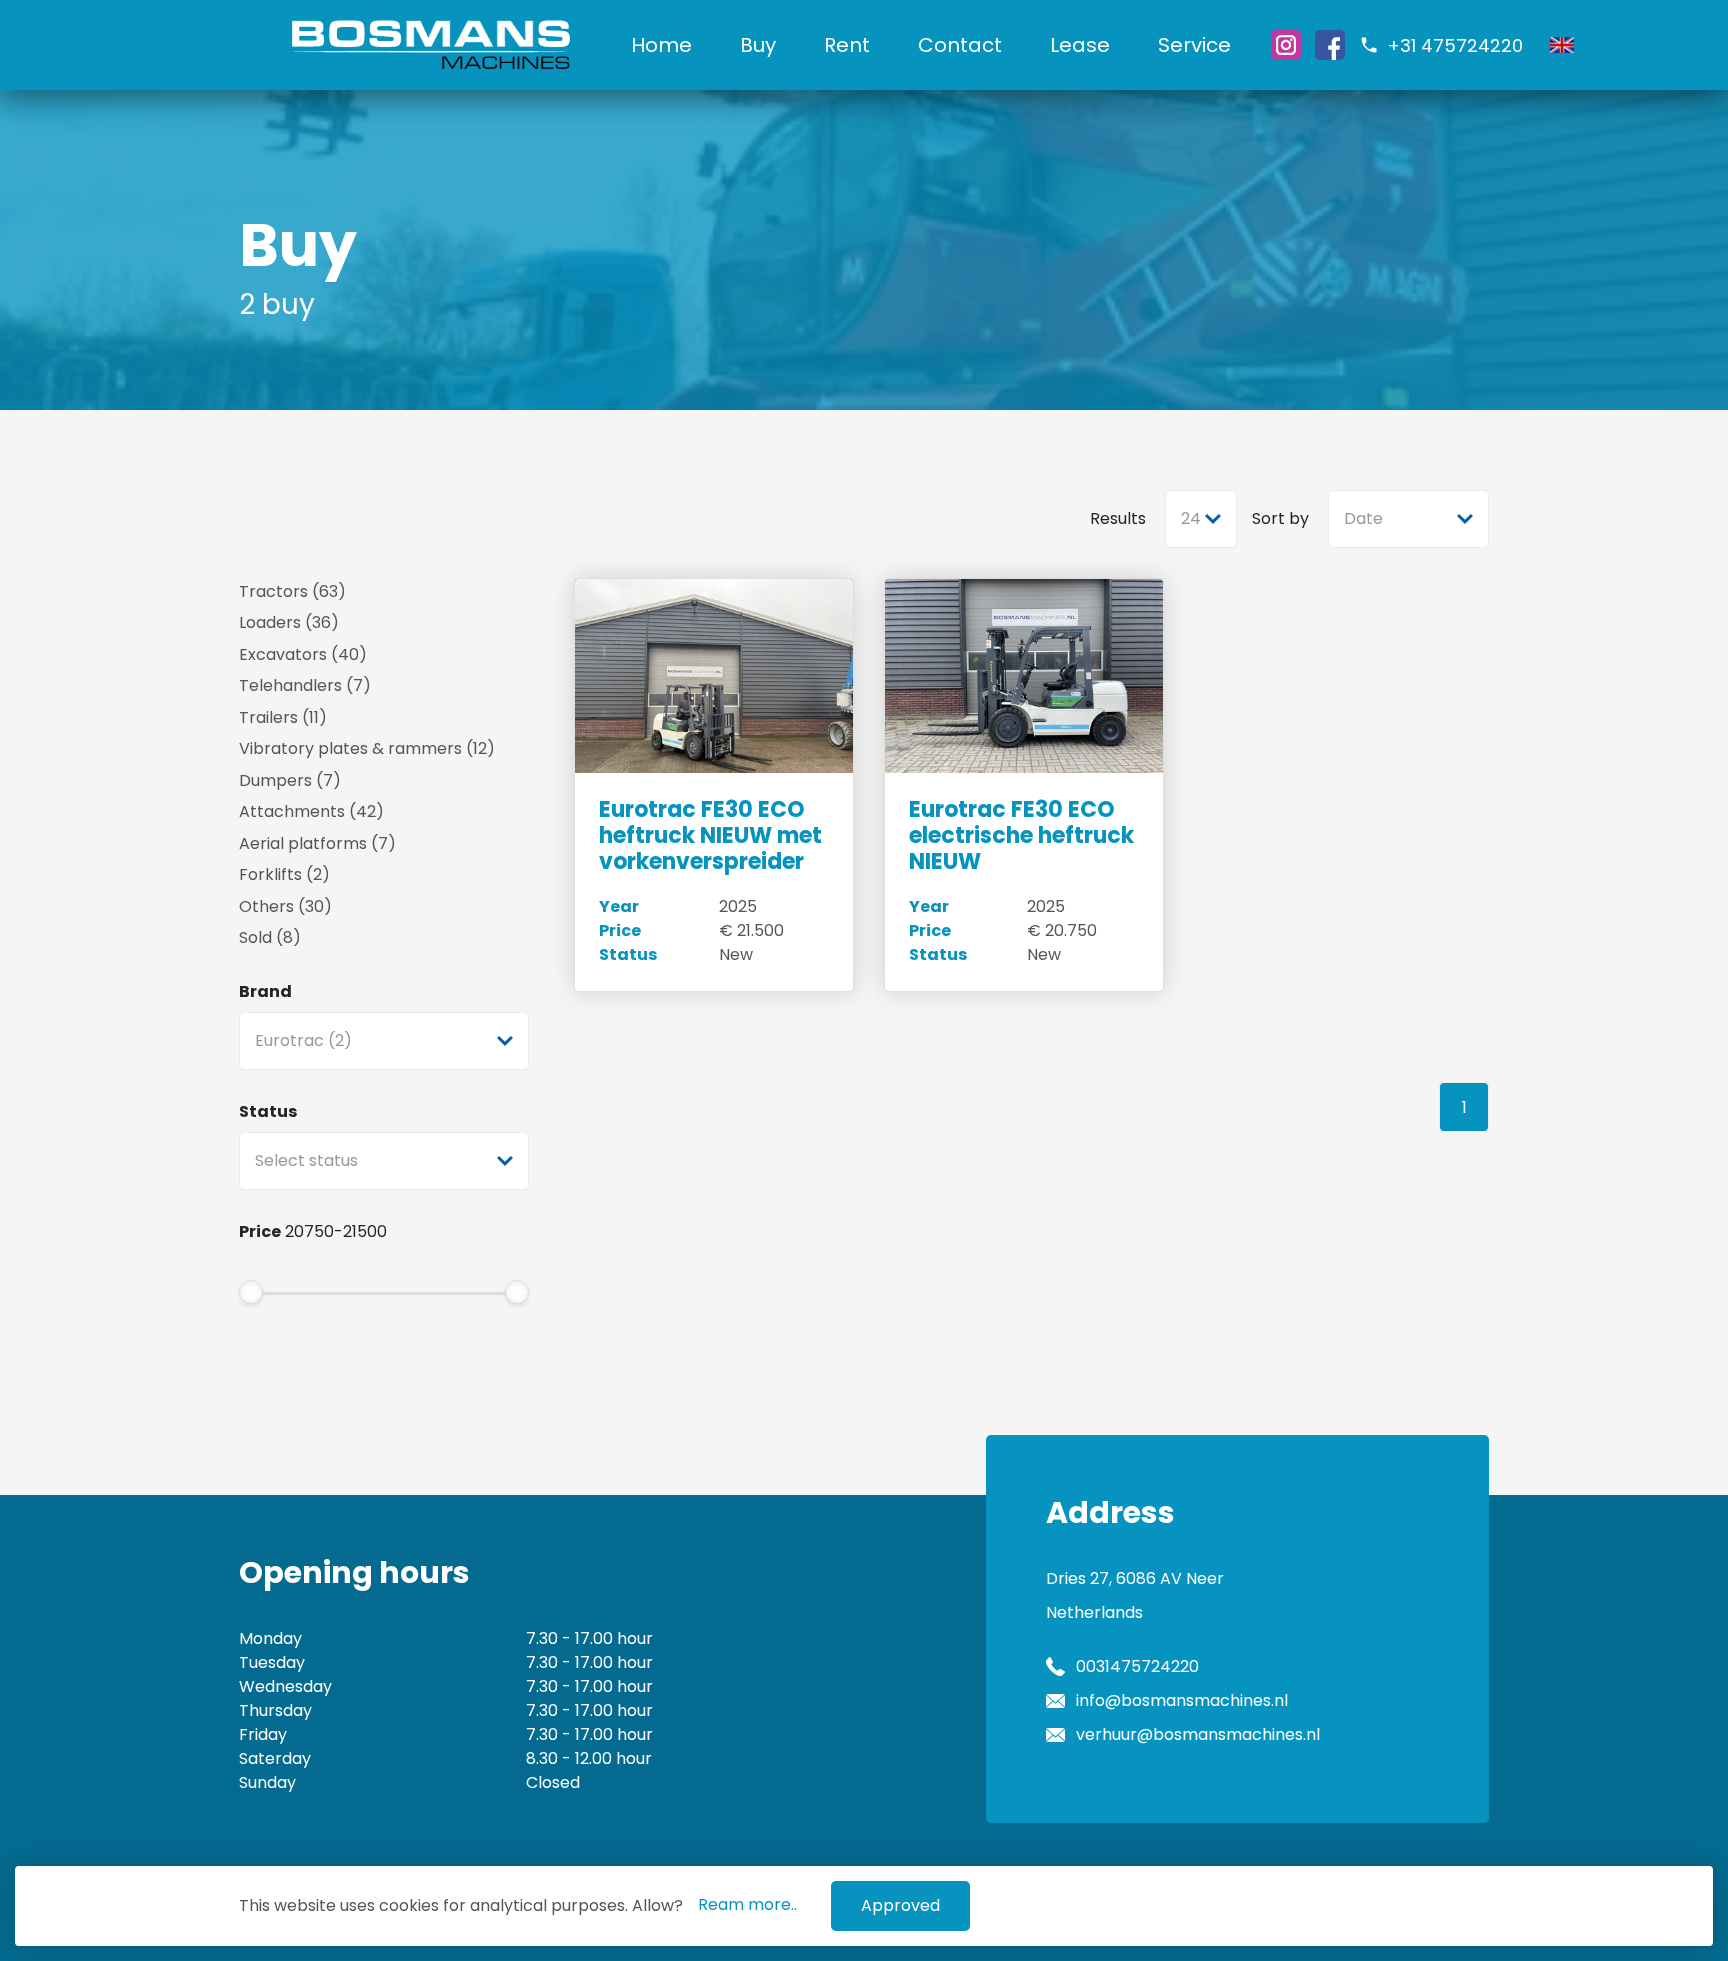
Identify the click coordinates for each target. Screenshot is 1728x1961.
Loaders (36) (289, 622)
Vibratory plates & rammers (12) (367, 748)
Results (1118, 518)
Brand (265, 991)
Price (260, 1231)
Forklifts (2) (284, 874)
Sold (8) (270, 937)
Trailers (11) (283, 717)
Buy (758, 45)
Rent (847, 45)
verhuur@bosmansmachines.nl (1198, 1734)
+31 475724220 (1455, 45)
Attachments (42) (311, 811)
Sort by (1280, 518)
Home (661, 45)
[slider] (251, 1292)
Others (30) (285, 906)
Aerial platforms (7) (317, 843)
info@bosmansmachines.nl (1182, 1700)
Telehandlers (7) (305, 685)
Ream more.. (747, 1904)
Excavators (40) (303, 654)
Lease (1080, 45)
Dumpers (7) (290, 780)
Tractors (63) (292, 591)
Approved (900, 1905)
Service (1194, 45)
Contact (960, 45)
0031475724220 (1137, 1666)
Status (268, 1111)
